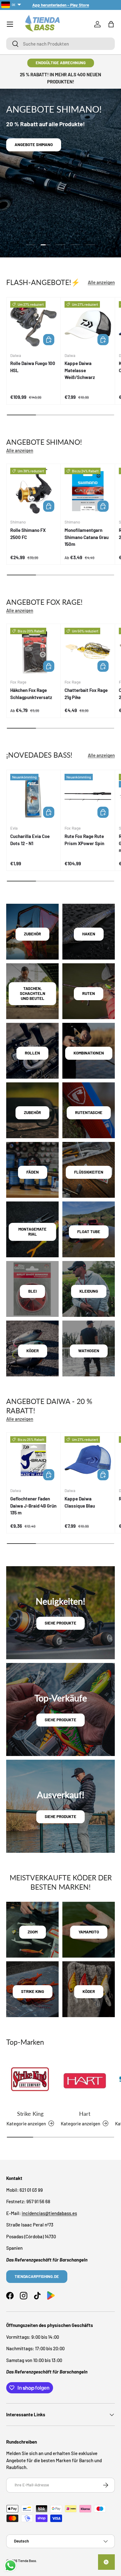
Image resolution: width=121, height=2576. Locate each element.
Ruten (89, 993)
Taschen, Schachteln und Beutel (33, 993)
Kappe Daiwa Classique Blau (80, 1502)
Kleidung (89, 1291)
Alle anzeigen (101, 282)
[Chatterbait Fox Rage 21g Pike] (88, 651)
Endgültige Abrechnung (61, 63)
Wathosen (89, 1351)
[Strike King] (30, 2081)
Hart (85, 2114)
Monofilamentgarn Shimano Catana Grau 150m (87, 537)
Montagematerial (32, 1232)
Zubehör (32, 934)
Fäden (33, 1172)
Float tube (89, 1232)
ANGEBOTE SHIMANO (34, 145)
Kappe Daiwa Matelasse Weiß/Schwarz (80, 370)
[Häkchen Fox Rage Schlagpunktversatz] (34, 651)
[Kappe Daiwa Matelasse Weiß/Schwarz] (88, 324)
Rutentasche (89, 1112)
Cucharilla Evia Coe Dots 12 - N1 (30, 840)
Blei (32, 1291)
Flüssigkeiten (89, 1172)
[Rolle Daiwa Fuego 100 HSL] (34, 324)
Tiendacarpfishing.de (37, 2276)
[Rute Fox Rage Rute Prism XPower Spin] (88, 797)
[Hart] (85, 2081)
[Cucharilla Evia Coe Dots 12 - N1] (34, 797)
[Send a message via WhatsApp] (10, 2566)
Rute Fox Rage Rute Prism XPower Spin (84, 840)
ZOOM (33, 1932)
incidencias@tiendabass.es (49, 2213)
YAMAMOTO (89, 1932)
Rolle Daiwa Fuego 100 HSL (33, 367)
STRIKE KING (33, 1991)
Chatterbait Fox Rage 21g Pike (86, 694)
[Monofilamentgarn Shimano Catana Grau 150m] (88, 491)
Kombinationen (89, 1053)
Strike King (30, 2114)
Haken (89, 934)
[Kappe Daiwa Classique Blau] (88, 1460)
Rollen (32, 1053)
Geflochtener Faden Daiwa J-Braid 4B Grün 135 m (33, 1506)
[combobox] (60, 44)
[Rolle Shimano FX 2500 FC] (34, 491)
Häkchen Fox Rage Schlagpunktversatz (31, 694)
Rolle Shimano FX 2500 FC (28, 534)
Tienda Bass (27, 2561)
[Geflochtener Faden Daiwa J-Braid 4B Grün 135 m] (34, 1460)
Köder (33, 1351)
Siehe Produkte (60, 1623)
